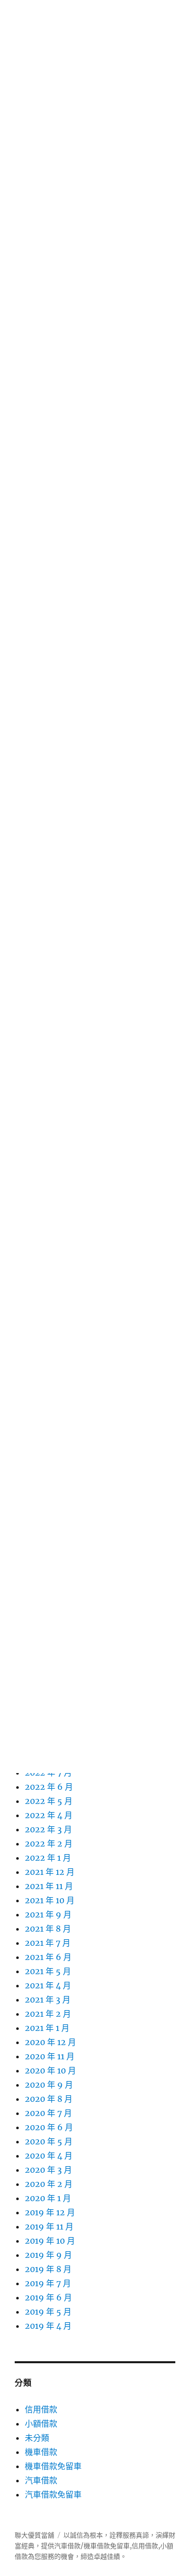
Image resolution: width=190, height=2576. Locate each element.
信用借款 (41, 2409)
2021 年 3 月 (48, 2000)
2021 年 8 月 (48, 1929)
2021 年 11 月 (49, 1886)
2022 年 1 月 (48, 1858)
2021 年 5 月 (48, 1971)
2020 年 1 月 (48, 2198)
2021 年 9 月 (48, 1914)
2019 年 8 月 (48, 2269)
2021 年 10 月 (50, 1900)
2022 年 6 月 (49, 1787)
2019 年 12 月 (50, 2212)
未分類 (37, 2438)
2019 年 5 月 (48, 2312)
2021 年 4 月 (48, 1985)
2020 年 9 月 (49, 2085)
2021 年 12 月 (50, 1872)
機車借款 (41, 2452)
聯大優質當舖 (34, 2535)
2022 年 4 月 (49, 1815)
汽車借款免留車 (53, 2494)
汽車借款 (41, 2480)
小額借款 (41, 2424)
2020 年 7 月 (48, 2113)
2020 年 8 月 (49, 2099)
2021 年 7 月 (48, 1943)
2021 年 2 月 (48, 2014)
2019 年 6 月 (48, 2297)
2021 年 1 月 (47, 2028)
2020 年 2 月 (49, 2184)
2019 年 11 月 (49, 2226)
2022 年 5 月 (49, 1801)
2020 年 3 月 (48, 2170)
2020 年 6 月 (49, 2127)
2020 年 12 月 (50, 2042)
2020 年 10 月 (50, 2070)
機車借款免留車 (53, 2466)
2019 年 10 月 (50, 2241)
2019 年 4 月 (48, 2326)
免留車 (120, 2546)
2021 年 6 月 (48, 1957)
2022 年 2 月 (49, 1843)
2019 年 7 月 (48, 2283)
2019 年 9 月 (48, 2255)
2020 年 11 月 (50, 2056)
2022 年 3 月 (48, 1829)
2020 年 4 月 (49, 2156)
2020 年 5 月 (49, 2141)
